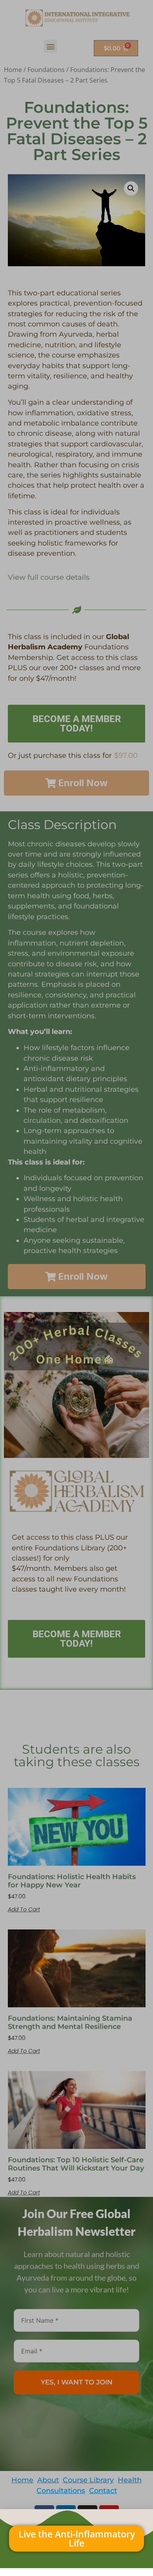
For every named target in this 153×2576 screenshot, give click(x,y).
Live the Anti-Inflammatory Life (77, 2538)
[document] (76, 1288)
